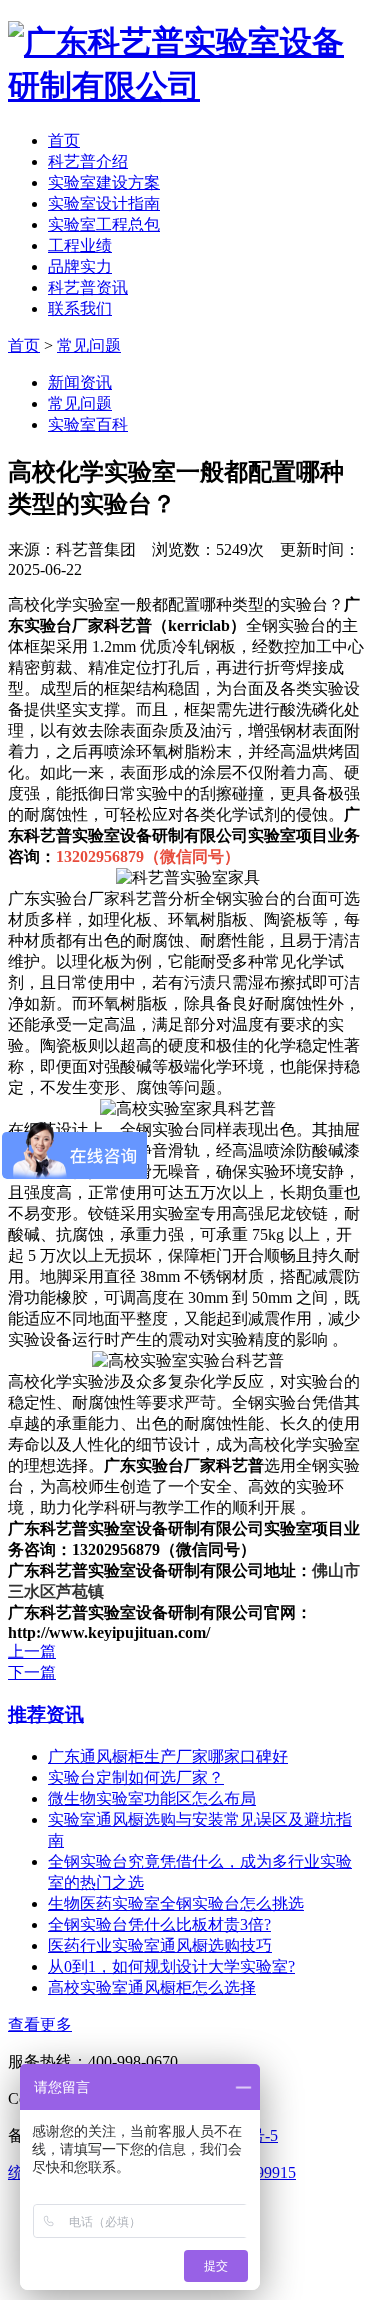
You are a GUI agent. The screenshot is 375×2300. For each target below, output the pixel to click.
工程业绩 (80, 245)
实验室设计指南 (104, 203)
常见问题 (89, 345)
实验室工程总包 (104, 224)
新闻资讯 (80, 382)
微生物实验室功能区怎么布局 (152, 1798)
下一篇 (32, 1672)
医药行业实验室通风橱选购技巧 (160, 1945)
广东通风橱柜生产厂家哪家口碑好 (168, 1756)
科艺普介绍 (88, 161)
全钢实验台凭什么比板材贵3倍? (159, 1924)
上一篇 (32, 1651)
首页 (64, 140)
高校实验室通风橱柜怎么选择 (152, 1987)
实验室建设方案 (104, 182)
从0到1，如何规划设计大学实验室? (171, 1966)
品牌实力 (80, 266)
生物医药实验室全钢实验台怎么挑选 (176, 1903)
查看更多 (40, 2024)
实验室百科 (88, 424)
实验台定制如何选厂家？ (136, 1777)
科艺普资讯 (88, 287)
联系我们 (80, 308)
